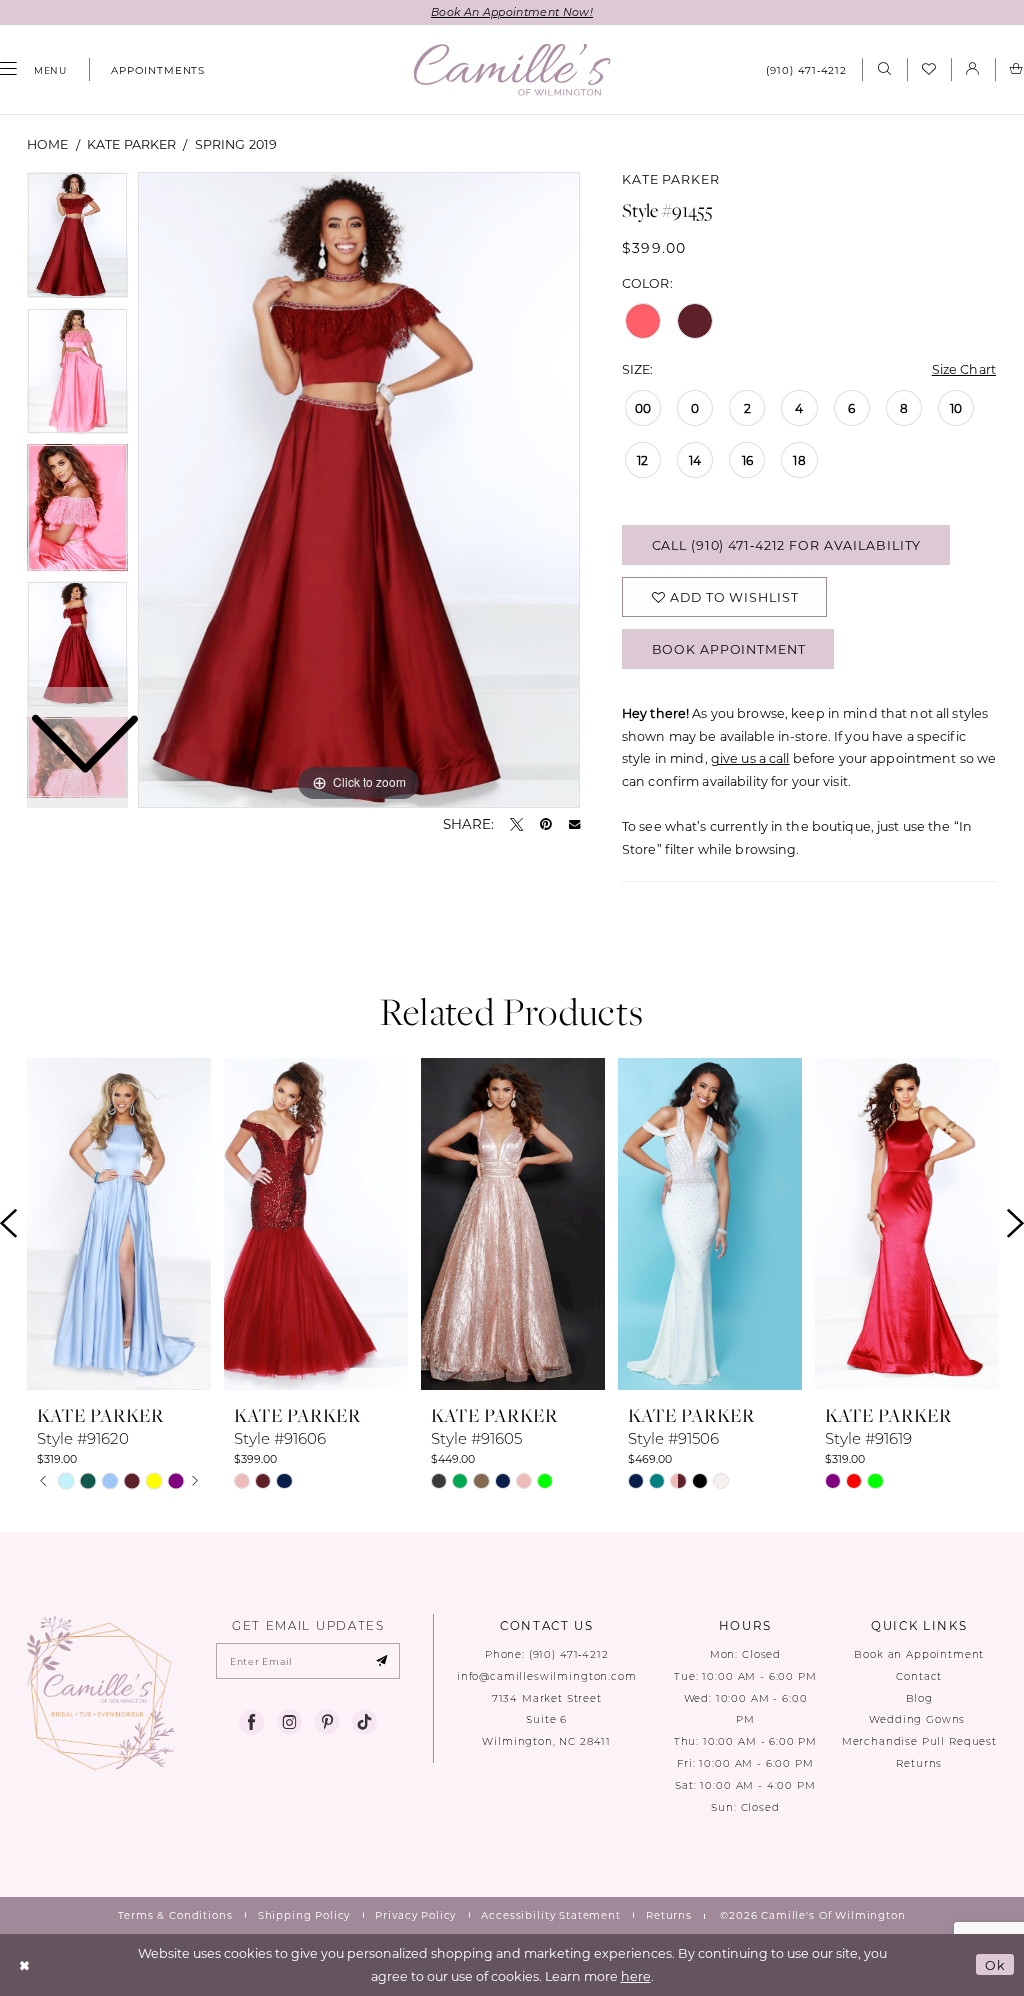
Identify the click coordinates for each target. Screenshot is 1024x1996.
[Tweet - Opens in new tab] (516, 824)
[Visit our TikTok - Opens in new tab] (364, 1722)
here (636, 1976)
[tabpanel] (359, 490)
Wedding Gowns (919, 1719)
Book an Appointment (919, 1654)
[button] (973, 69)
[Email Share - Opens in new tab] (574, 824)
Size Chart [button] (964, 369)
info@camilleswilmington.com (547, 1676)
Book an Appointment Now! (512, 12)
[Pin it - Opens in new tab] (546, 824)
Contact (919, 1676)
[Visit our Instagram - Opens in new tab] (289, 1722)
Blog (919, 1698)
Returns (919, 1763)
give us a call (750, 758)
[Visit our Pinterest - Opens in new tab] (327, 1722)
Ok (995, 1965)
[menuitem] (151, 70)
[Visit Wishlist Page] (929, 70)
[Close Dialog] (25, 1964)
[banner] (512, 69)
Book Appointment (729, 649)
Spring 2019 (236, 144)
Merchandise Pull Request (919, 1741)
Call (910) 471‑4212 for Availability (787, 545)
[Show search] (884, 69)
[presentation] (119, 1224)
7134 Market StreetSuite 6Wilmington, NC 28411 (546, 1720)
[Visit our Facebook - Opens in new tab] (251, 1722)
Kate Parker (131, 144)
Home (48, 144)
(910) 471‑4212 (569, 1654)
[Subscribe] (381, 1661)
